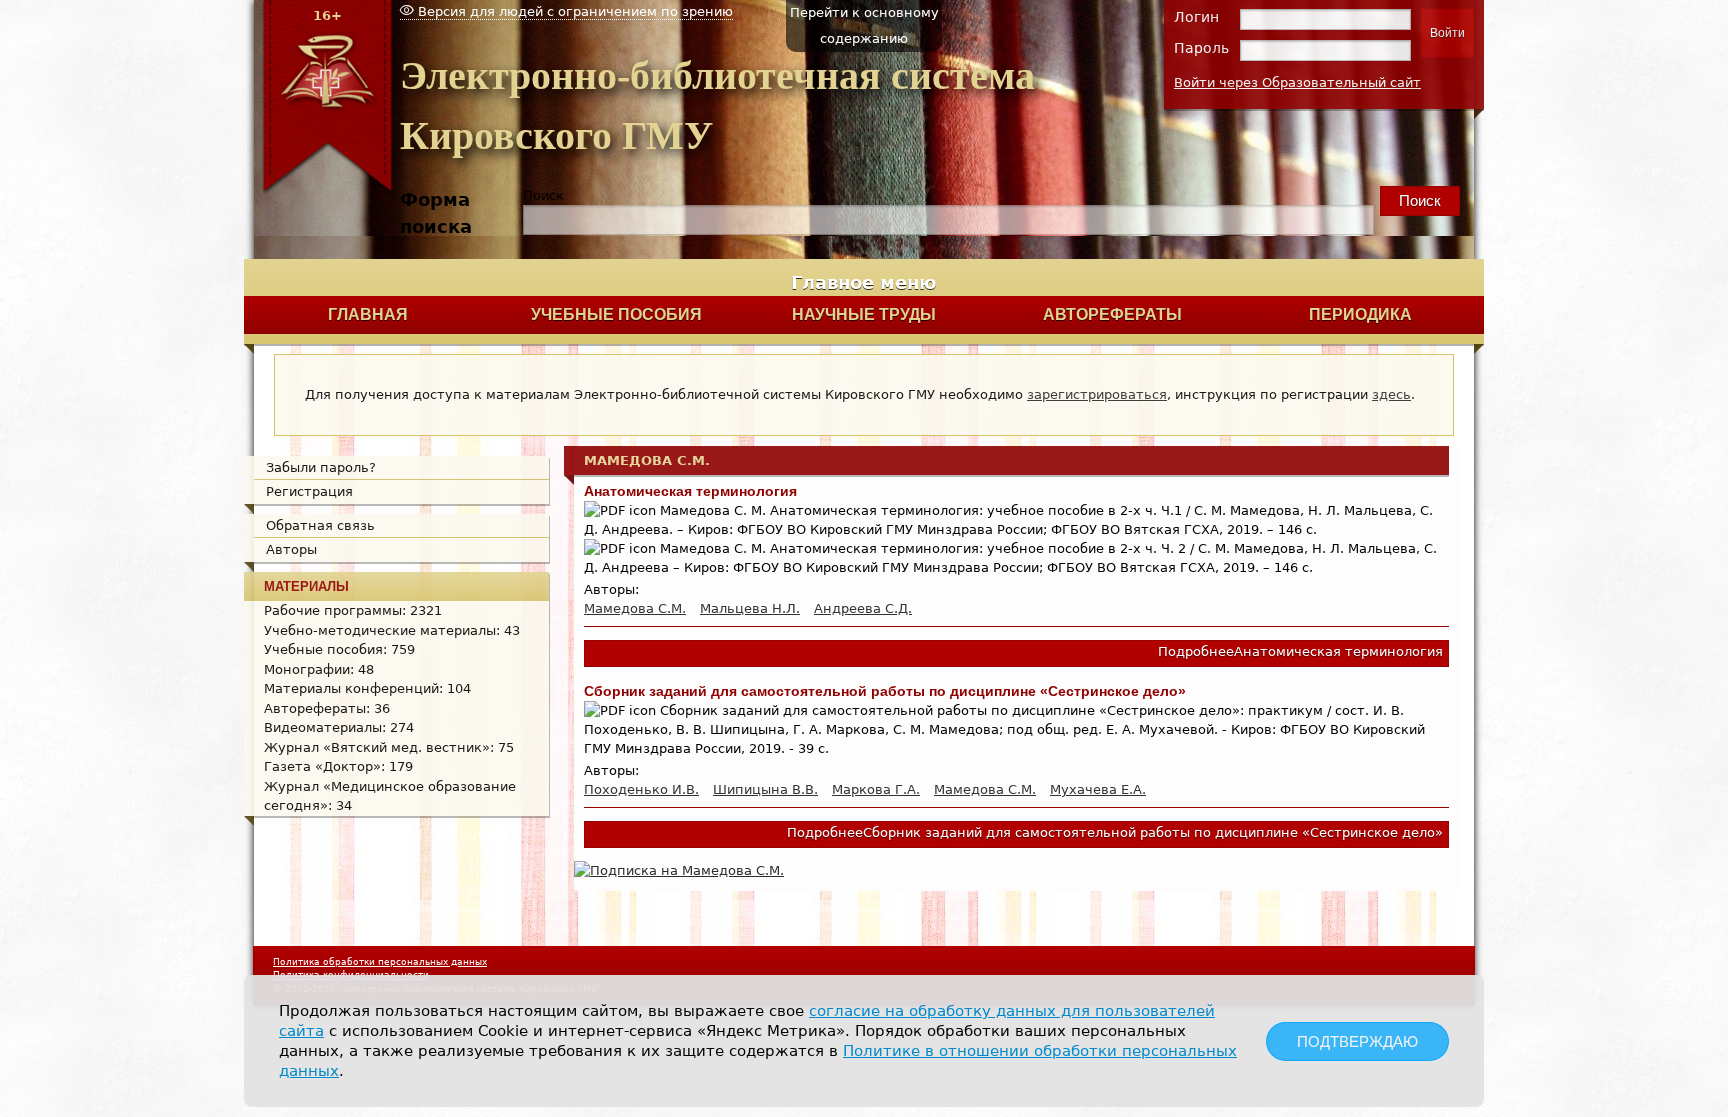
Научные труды (864, 314)
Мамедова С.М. (635, 608)
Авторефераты (1112, 314)
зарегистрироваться (1097, 394)
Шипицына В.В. (765, 789)
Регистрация (309, 491)
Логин (1196, 17)
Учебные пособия (616, 314)
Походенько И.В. (641, 789)
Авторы (291, 549)
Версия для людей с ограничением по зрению (573, 11)
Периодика (1360, 314)
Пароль (1201, 48)
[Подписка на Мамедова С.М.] (679, 870)
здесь (1391, 394)
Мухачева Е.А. (1098, 789)
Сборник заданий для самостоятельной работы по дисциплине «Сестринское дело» (885, 691)
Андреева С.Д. (863, 608)
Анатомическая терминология (690, 491)
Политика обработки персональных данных (380, 962)
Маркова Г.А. (876, 789)
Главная (368, 314)
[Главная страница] (327, 190)
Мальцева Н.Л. (750, 608)
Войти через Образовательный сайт (1297, 82)
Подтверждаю (1357, 1041)
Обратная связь (320, 525)
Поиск (543, 195)
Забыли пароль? (321, 467)
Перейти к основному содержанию (864, 25)
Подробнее (1300, 651)
